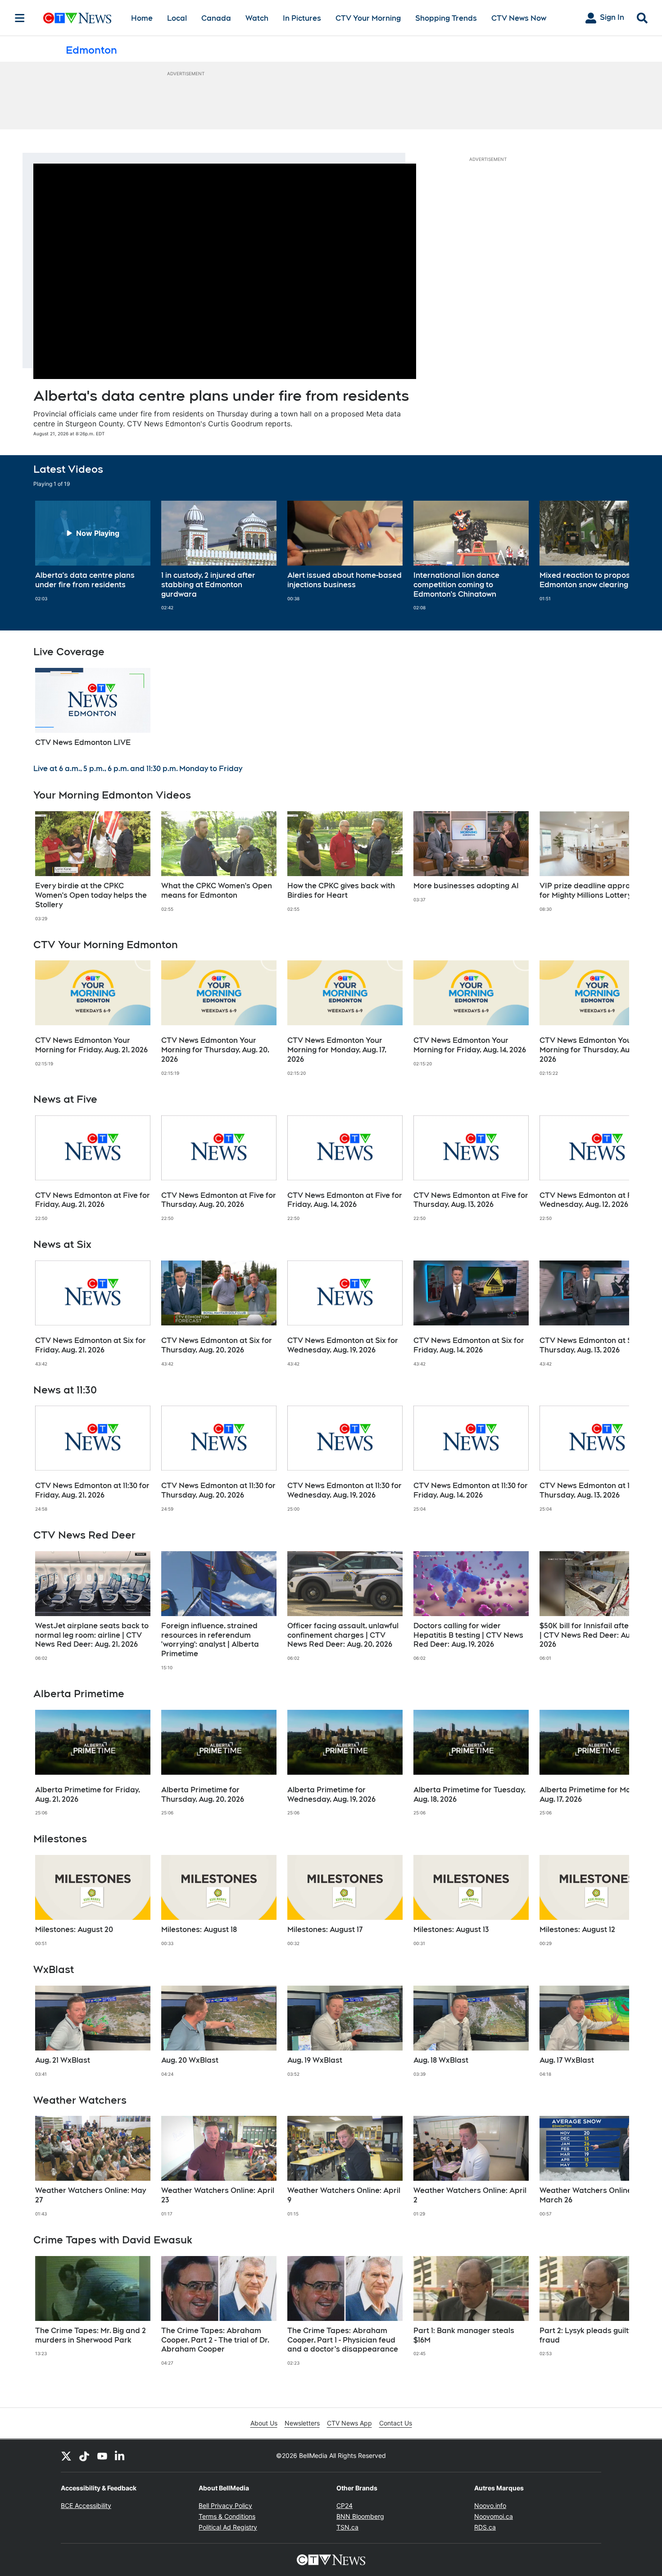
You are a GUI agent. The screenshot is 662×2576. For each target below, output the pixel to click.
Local (177, 18)
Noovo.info (490, 2505)
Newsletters (302, 2423)
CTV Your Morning (368, 18)
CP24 (345, 2505)
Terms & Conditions (227, 2516)
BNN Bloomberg (360, 2516)
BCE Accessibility (86, 2505)
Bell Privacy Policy (225, 2505)
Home (142, 18)
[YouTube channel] (102, 2456)
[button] (611, 556)
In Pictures (302, 18)
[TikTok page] (84, 2456)
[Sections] (20, 18)
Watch (257, 18)
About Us (264, 2423)
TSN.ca (347, 2527)
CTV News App (349, 2423)
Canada (216, 18)
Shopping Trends (446, 18)
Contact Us (396, 2423)
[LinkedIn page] (120, 2456)
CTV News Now (519, 18)
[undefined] (93, 551)
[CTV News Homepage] (77, 18)
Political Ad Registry (228, 2527)
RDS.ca (485, 2527)
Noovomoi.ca (494, 2516)
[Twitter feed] (66, 2456)
